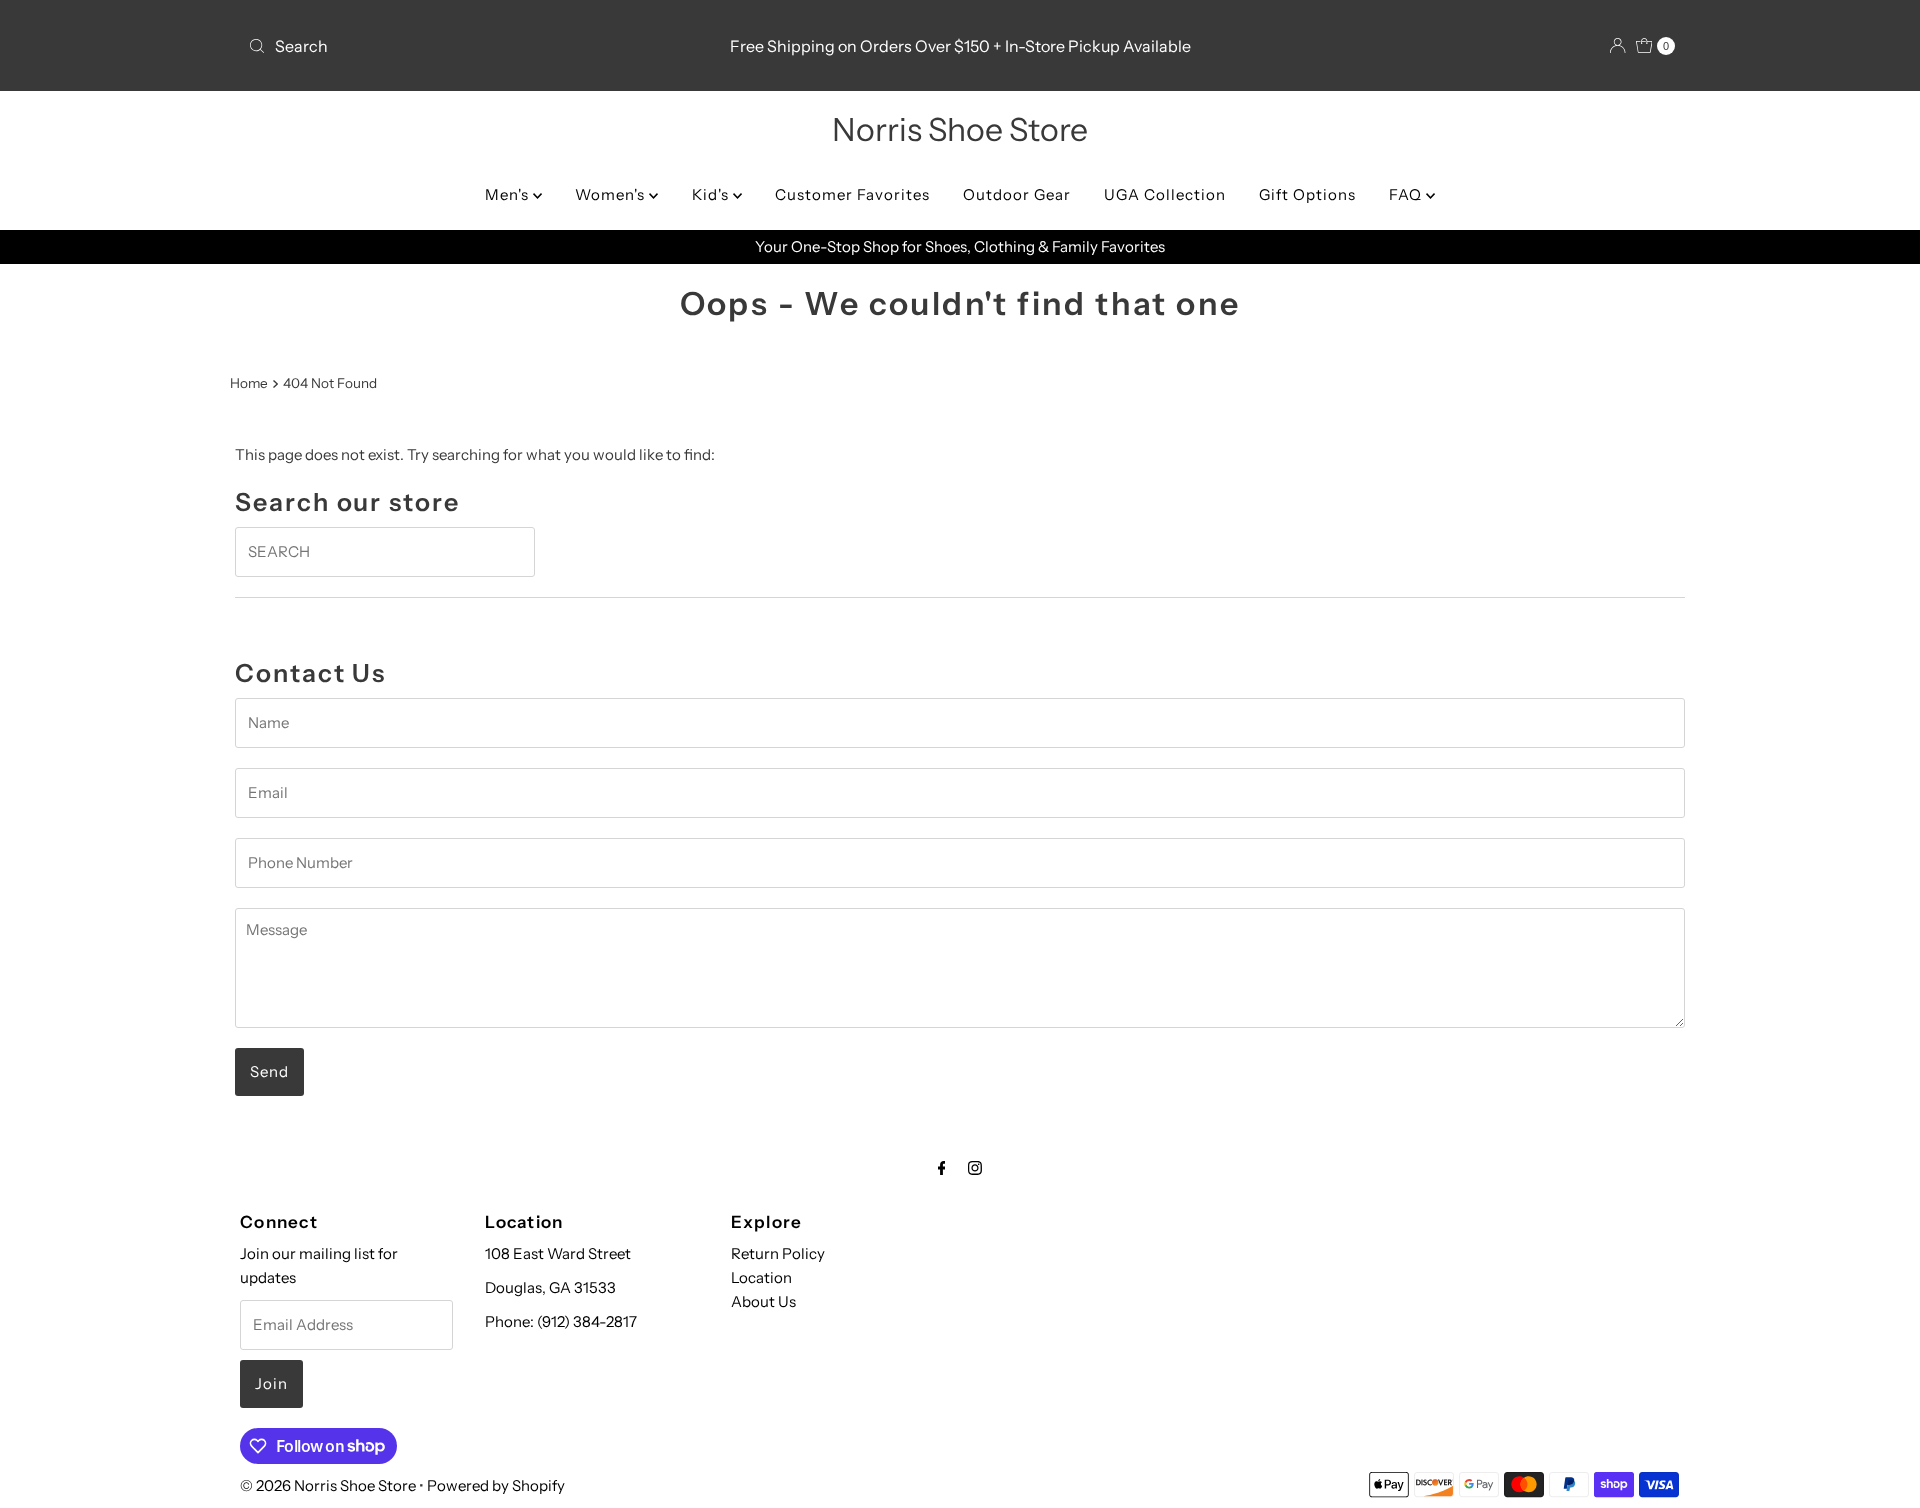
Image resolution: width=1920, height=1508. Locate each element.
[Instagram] (975, 1168)
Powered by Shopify (496, 1485)
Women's (612, 194)
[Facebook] (942, 1168)
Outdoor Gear (1017, 194)
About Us (763, 1301)
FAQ (1407, 194)
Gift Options (1307, 194)
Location (761, 1277)
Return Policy (778, 1253)
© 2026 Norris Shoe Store (328, 1485)
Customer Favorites (852, 194)
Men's (509, 194)
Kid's (712, 194)
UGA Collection (1165, 194)
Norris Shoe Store (960, 129)
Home (249, 383)
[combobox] (474, 46)
